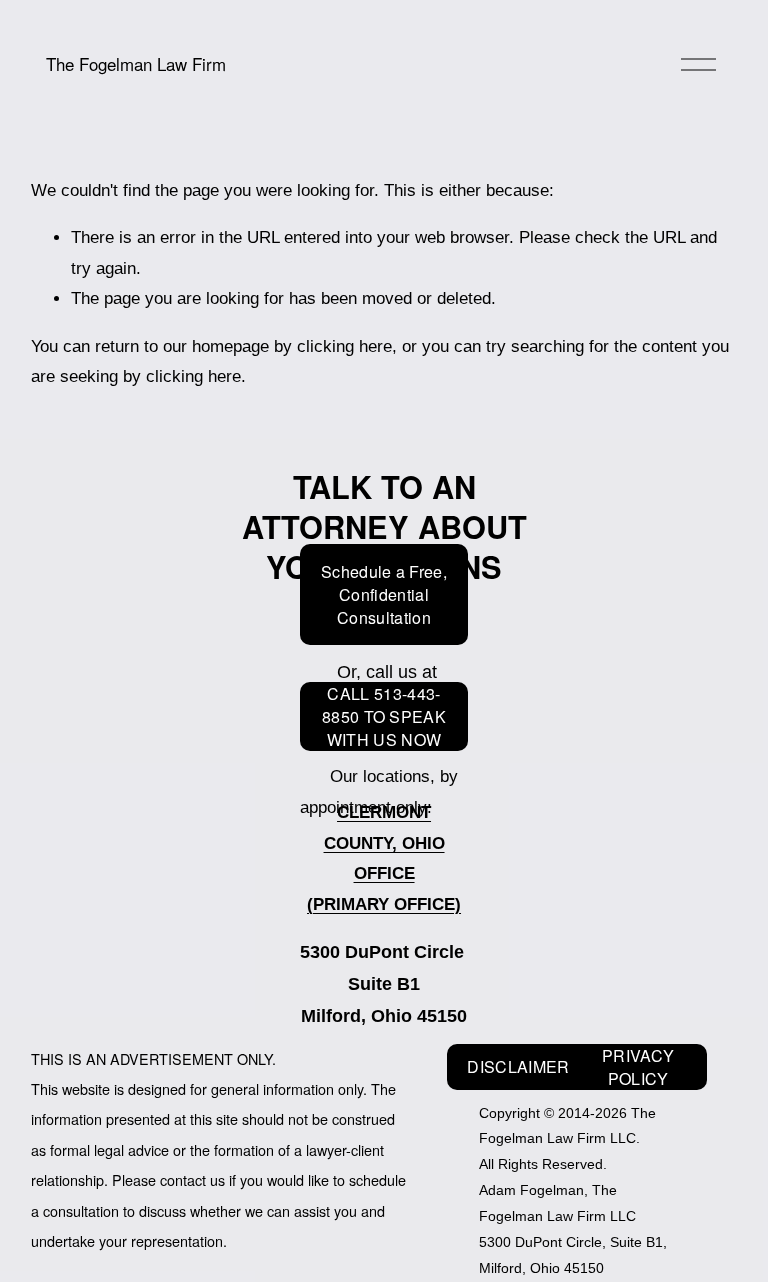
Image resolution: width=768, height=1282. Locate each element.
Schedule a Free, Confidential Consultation (384, 594)
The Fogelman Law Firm (136, 64)
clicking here (344, 346)
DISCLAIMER (518, 1066)
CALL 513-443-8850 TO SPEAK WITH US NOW (384, 716)
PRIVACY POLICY (638, 1067)
